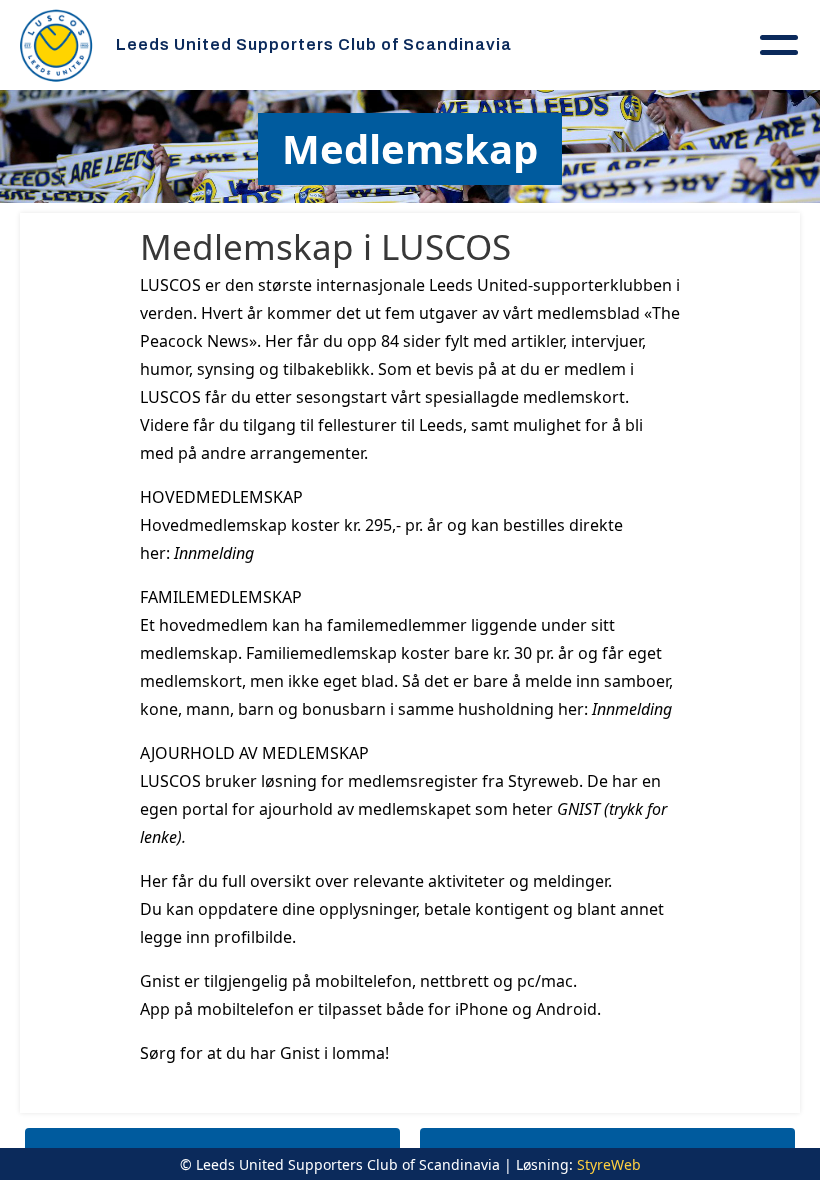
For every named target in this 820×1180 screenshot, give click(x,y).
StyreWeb (609, 1164)
